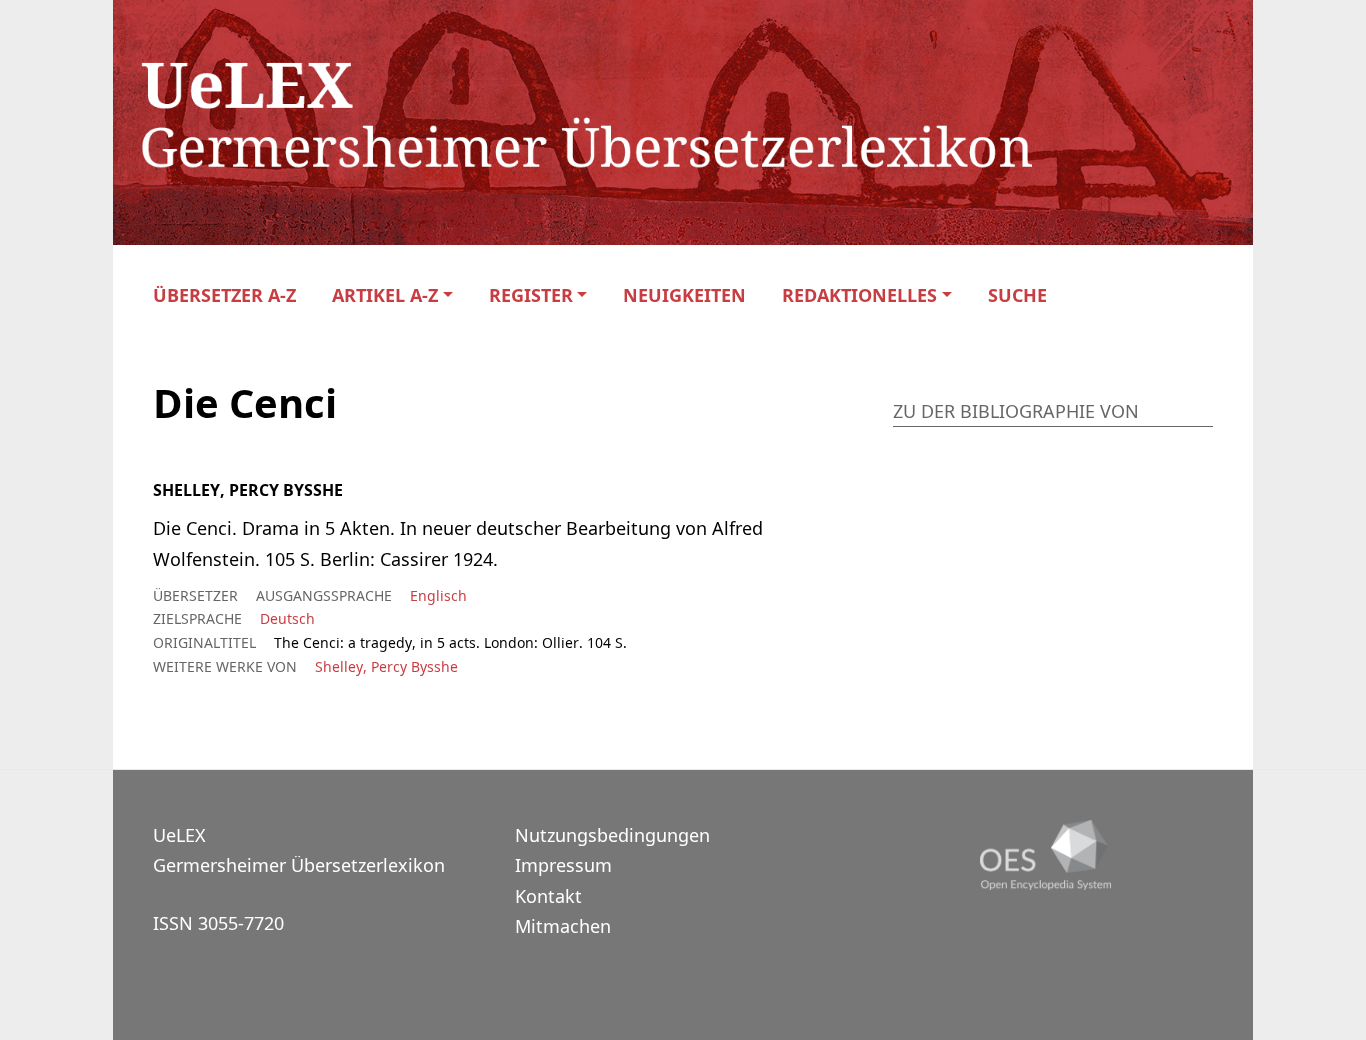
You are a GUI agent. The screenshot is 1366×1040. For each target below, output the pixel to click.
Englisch (438, 595)
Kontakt (548, 896)
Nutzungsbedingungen (612, 835)
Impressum (563, 865)
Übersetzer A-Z (224, 295)
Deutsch (287, 618)
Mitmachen (563, 926)
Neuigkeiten (684, 295)
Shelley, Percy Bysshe (386, 666)
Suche (1017, 295)
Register (531, 295)
